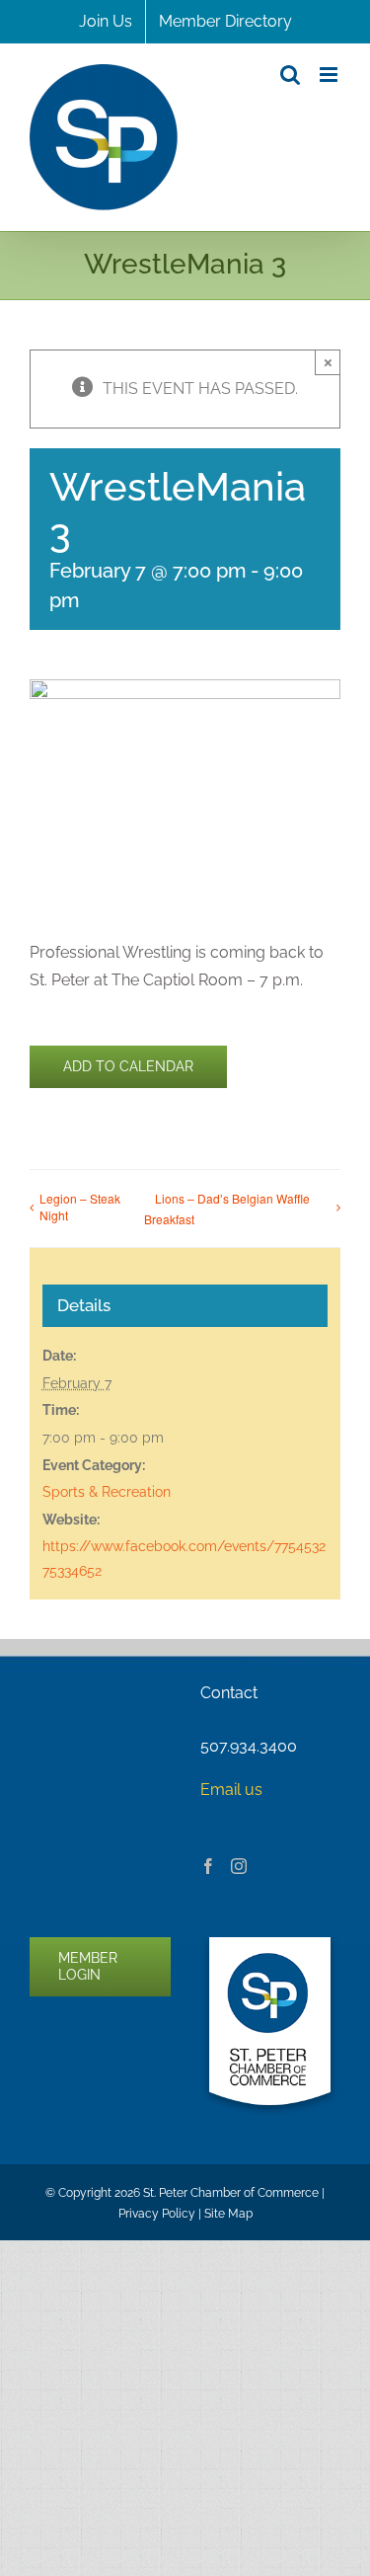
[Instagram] (239, 1866)
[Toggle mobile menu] (330, 75)
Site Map (228, 2214)
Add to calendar (128, 1066)
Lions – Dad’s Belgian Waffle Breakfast (227, 1209)
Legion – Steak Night (80, 1207)
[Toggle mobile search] (290, 75)
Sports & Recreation (107, 1492)
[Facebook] (208, 1866)
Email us (231, 1790)
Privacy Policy (157, 2214)
